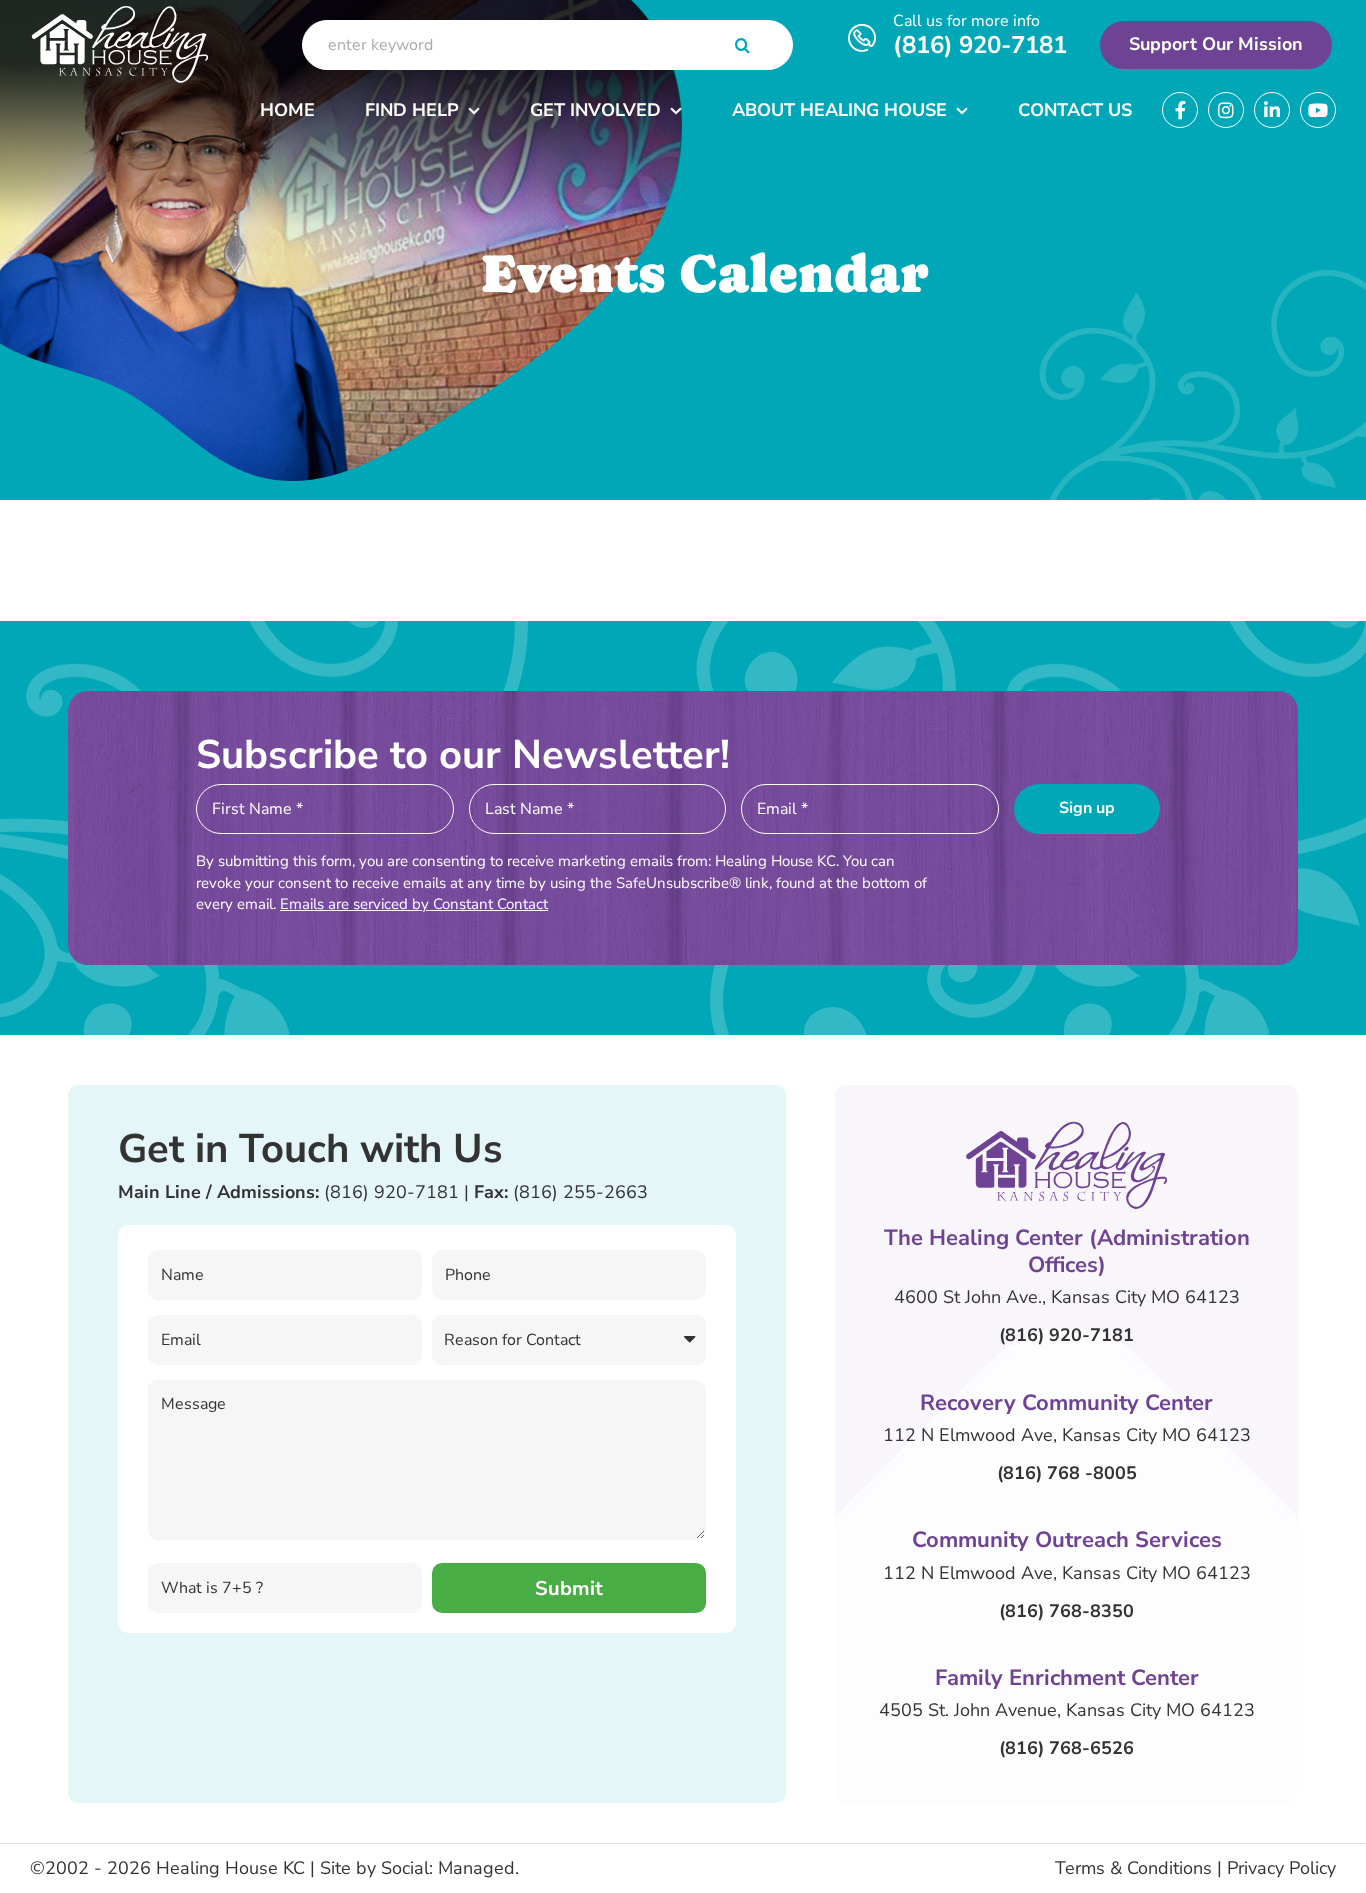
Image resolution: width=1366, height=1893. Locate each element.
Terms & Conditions (1133, 1868)
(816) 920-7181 (980, 45)
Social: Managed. (450, 1868)
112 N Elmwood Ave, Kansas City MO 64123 (1067, 1435)
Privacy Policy (1281, 1868)
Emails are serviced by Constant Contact (414, 904)
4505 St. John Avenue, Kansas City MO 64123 (1067, 1710)
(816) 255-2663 (580, 1192)
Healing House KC (230, 1868)
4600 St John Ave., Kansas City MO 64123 (1067, 1297)
